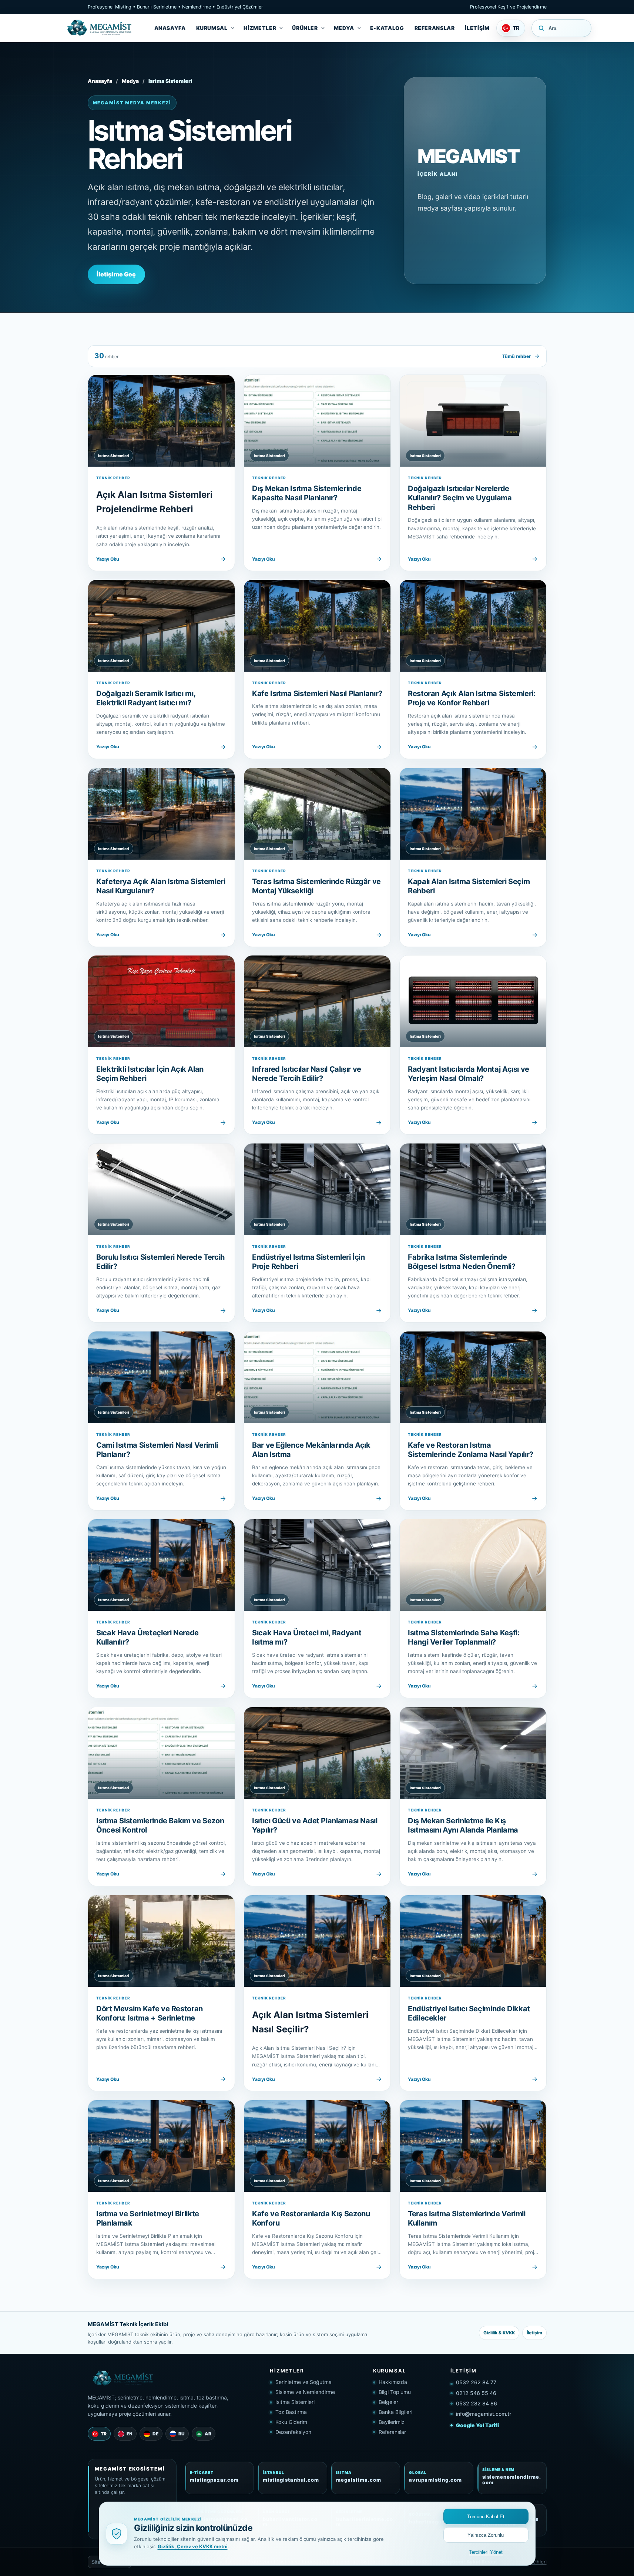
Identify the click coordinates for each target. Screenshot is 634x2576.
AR (208, 2434)
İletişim (477, 28)
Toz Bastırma (291, 2412)
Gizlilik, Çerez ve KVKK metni (193, 2546)
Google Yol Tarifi (477, 2425)
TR (104, 2434)
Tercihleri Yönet (486, 2552)
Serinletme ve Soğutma (303, 2382)
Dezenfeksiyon (293, 2432)
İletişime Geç (116, 274)
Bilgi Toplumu (395, 2392)
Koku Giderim (291, 2422)
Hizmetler (260, 28)
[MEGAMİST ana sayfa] (101, 28)
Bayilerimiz (392, 2422)
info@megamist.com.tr (484, 2414)
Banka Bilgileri (395, 2412)
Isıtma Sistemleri (295, 2402)
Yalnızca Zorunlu (486, 2535)
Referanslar (435, 28)
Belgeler (388, 2402)
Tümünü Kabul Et (486, 2517)
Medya (344, 28)
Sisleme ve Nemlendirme (305, 2392)
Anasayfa (170, 28)
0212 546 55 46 (476, 2393)
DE (155, 2434)
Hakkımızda (393, 2382)
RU (182, 2434)
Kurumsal (212, 28)
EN (130, 2434)
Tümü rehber (516, 356)
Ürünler (305, 28)
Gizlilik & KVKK (499, 2333)
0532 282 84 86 (477, 2403)
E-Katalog (387, 28)
